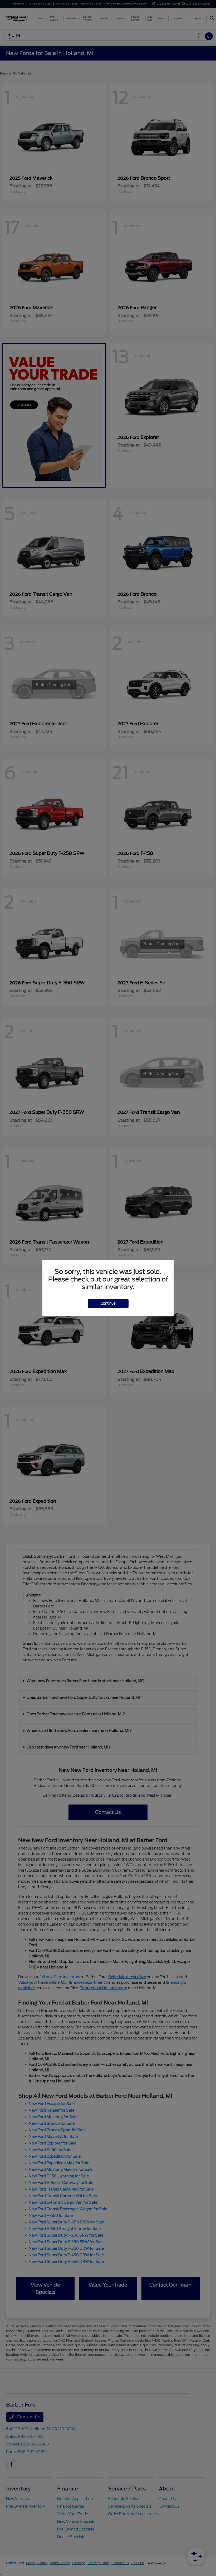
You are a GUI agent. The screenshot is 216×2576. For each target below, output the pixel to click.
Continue (108, 1303)
